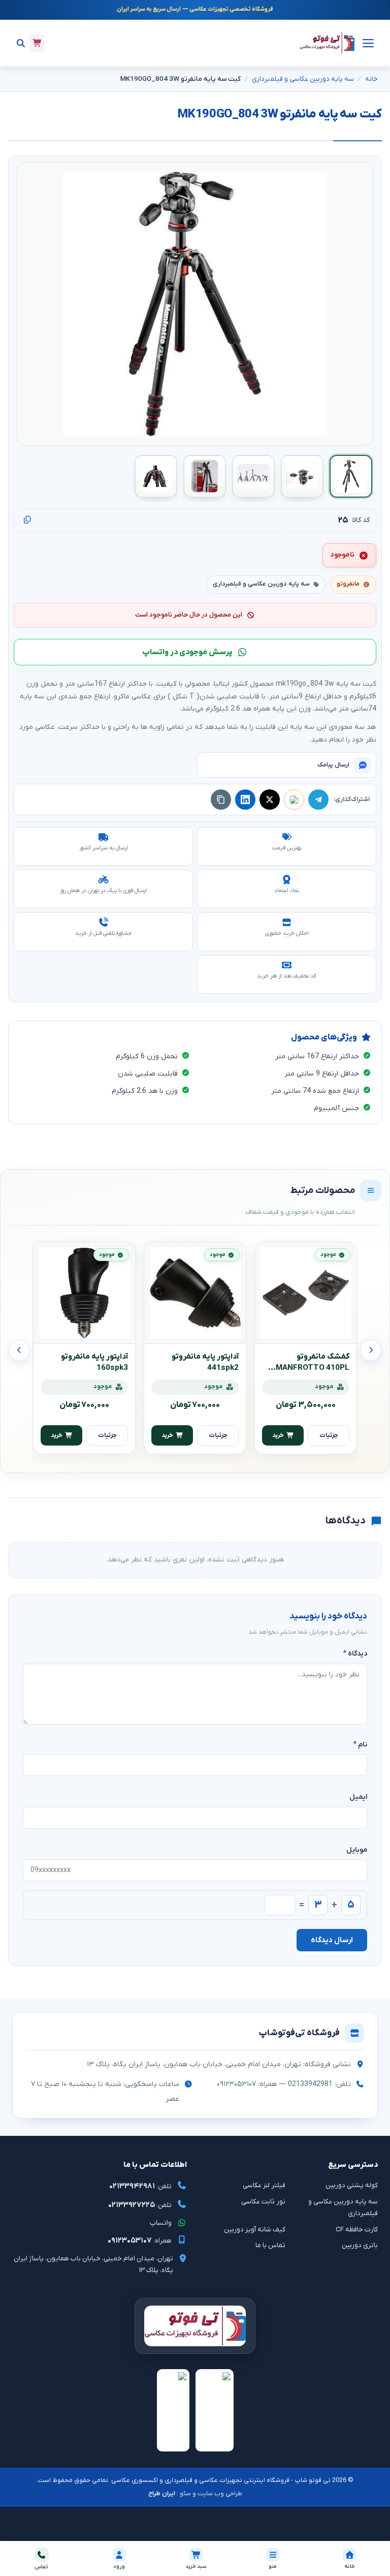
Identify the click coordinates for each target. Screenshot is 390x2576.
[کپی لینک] (221, 800)
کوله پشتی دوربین (352, 2185)
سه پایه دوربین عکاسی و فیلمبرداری (303, 79)
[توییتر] (270, 800)
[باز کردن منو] (367, 43)
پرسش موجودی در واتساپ (187, 652)
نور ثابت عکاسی (263, 2202)
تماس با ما (270, 2245)
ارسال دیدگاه (332, 1940)
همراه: (140, 2241)
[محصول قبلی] (371, 1351)
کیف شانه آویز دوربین (255, 2230)
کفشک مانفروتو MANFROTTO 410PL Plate (313, 1368)
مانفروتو (348, 584)
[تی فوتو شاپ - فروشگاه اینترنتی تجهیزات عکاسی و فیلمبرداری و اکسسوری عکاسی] (327, 43)
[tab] (351, 476)
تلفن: (140, 2186)
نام (360, 1745)
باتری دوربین (360, 2245)
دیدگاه (355, 1654)
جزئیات (329, 1435)
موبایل (357, 1850)
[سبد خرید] (37, 43)
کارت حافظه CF (357, 2230)
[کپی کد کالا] (27, 520)
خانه (371, 79)
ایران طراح (162, 2494)
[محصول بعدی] (19, 1351)
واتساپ (161, 2223)
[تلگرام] (318, 800)
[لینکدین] (245, 800)
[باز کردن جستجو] (21, 43)
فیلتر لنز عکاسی (264, 2185)
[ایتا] (294, 800)
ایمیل (358, 1797)
